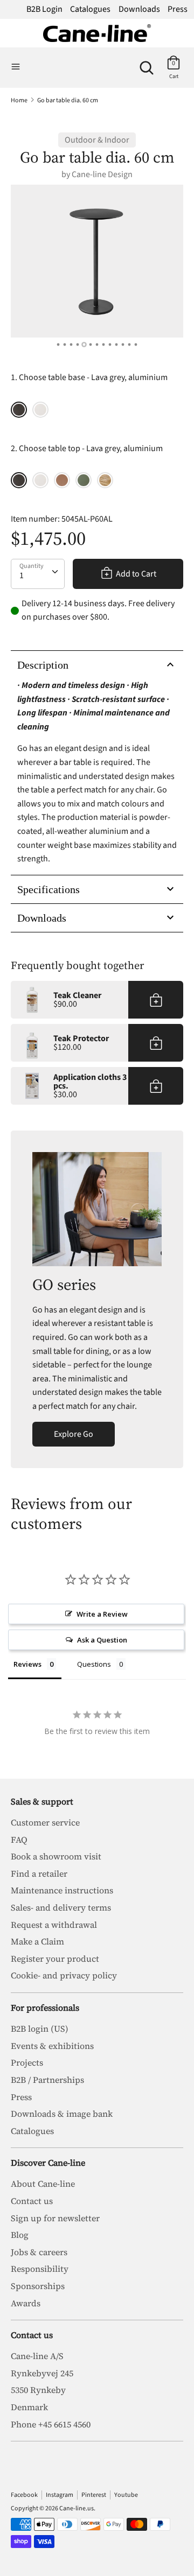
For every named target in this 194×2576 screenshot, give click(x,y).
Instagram (60, 2495)
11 (123, 345)
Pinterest (94, 2495)
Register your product (55, 1959)
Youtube (126, 2495)
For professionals (45, 2008)
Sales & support (42, 1801)
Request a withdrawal (54, 1925)
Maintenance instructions (62, 1890)
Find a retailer (39, 1873)
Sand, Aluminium (40, 410)
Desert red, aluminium (62, 480)
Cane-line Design (102, 174)
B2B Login (44, 9)
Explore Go (74, 1434)
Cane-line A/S (37, 2356)
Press (178, 9)
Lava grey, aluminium (19, 410)
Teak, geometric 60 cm (105, 480)
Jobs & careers (39, 2252)
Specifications (48, 889)
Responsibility (40, 2269)
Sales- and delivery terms (61, 1907)
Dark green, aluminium (84, 480)
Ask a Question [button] (102, 1640)
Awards (26, 2303)
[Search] (147, 64)
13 (136, 345)
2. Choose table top (87, 448)
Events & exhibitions (52, 2046)
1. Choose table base (89, 377)
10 (117, 345)
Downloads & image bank (62, 2114)
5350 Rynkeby (38, 2390)
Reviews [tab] (27, 1664)
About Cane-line (43, 2184)
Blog (20, 2235)
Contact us (32, 2201)
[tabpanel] (97, 261)
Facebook (24, 2495)
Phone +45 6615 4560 (51, 2424)
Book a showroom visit (56, 1856)
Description (43, 665)
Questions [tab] (94, 1664)
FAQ (19, 1840)
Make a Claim (37, 1941)
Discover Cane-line (48, 2163)
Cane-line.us (77, 2508)
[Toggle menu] (16, 67)
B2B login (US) (40, 2028)
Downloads (139, 9)
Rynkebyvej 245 (42, 2373)
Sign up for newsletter (55, 2218)
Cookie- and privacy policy (64, 1975)
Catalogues (90, 9)
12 (130, 345)
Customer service (45, 1822)
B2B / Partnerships (47, 2080)
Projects (27, 2062)
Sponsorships (38, 2286)
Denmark (29, 2407)
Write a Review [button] (102, 1614)
